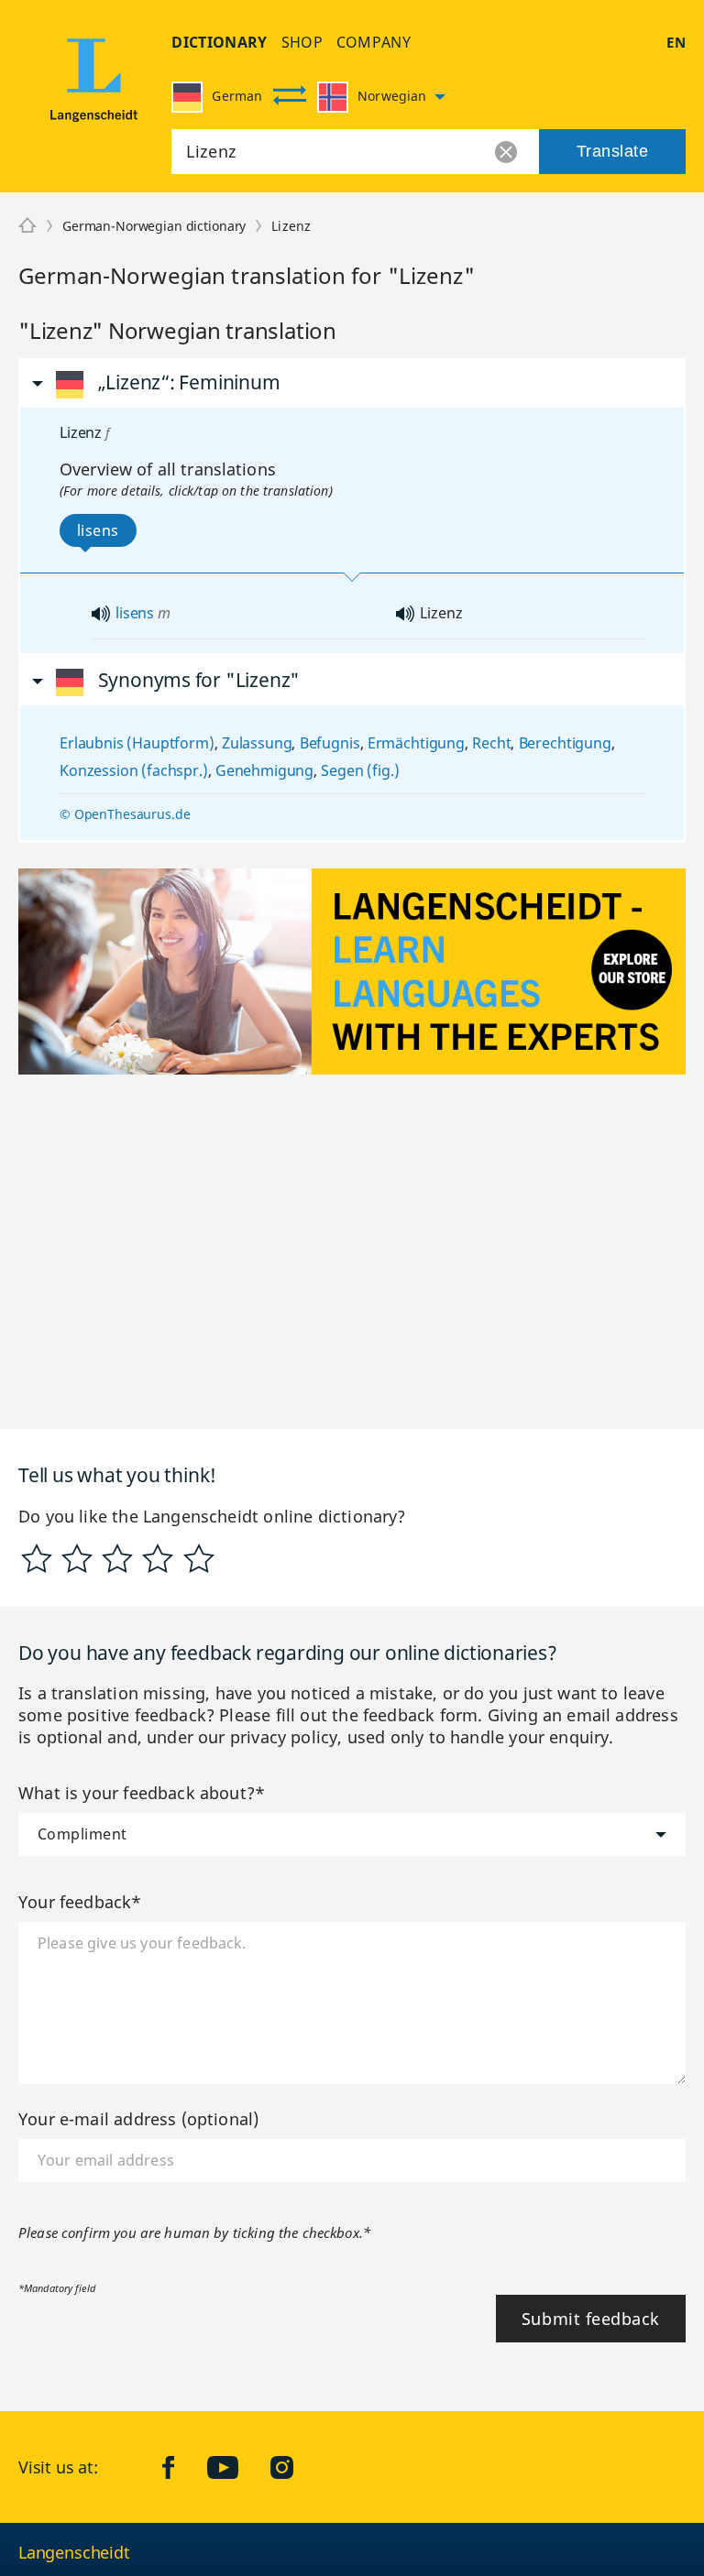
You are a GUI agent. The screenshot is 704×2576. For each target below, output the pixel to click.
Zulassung (257, 743)
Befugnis (330, 743)
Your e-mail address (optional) (138, 2119)
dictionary (219, 42)
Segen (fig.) (360, 770)
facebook (182, 2467)
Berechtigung (565, 743)
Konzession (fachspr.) (134, 770)
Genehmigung (264, 770)
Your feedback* (80, 1902)
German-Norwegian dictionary (154, 226)
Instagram (296, 2467)
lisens (135, 613)
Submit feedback (591, 2319)
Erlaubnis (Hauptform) (137, 743)
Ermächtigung (416, 743)
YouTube (236, 2467)
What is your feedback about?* (142, 1793)
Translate (613, 151)
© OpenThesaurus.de (125, 814)
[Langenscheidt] (94, 86)
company (374, 42)
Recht (491, 743)
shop (302, 42)
